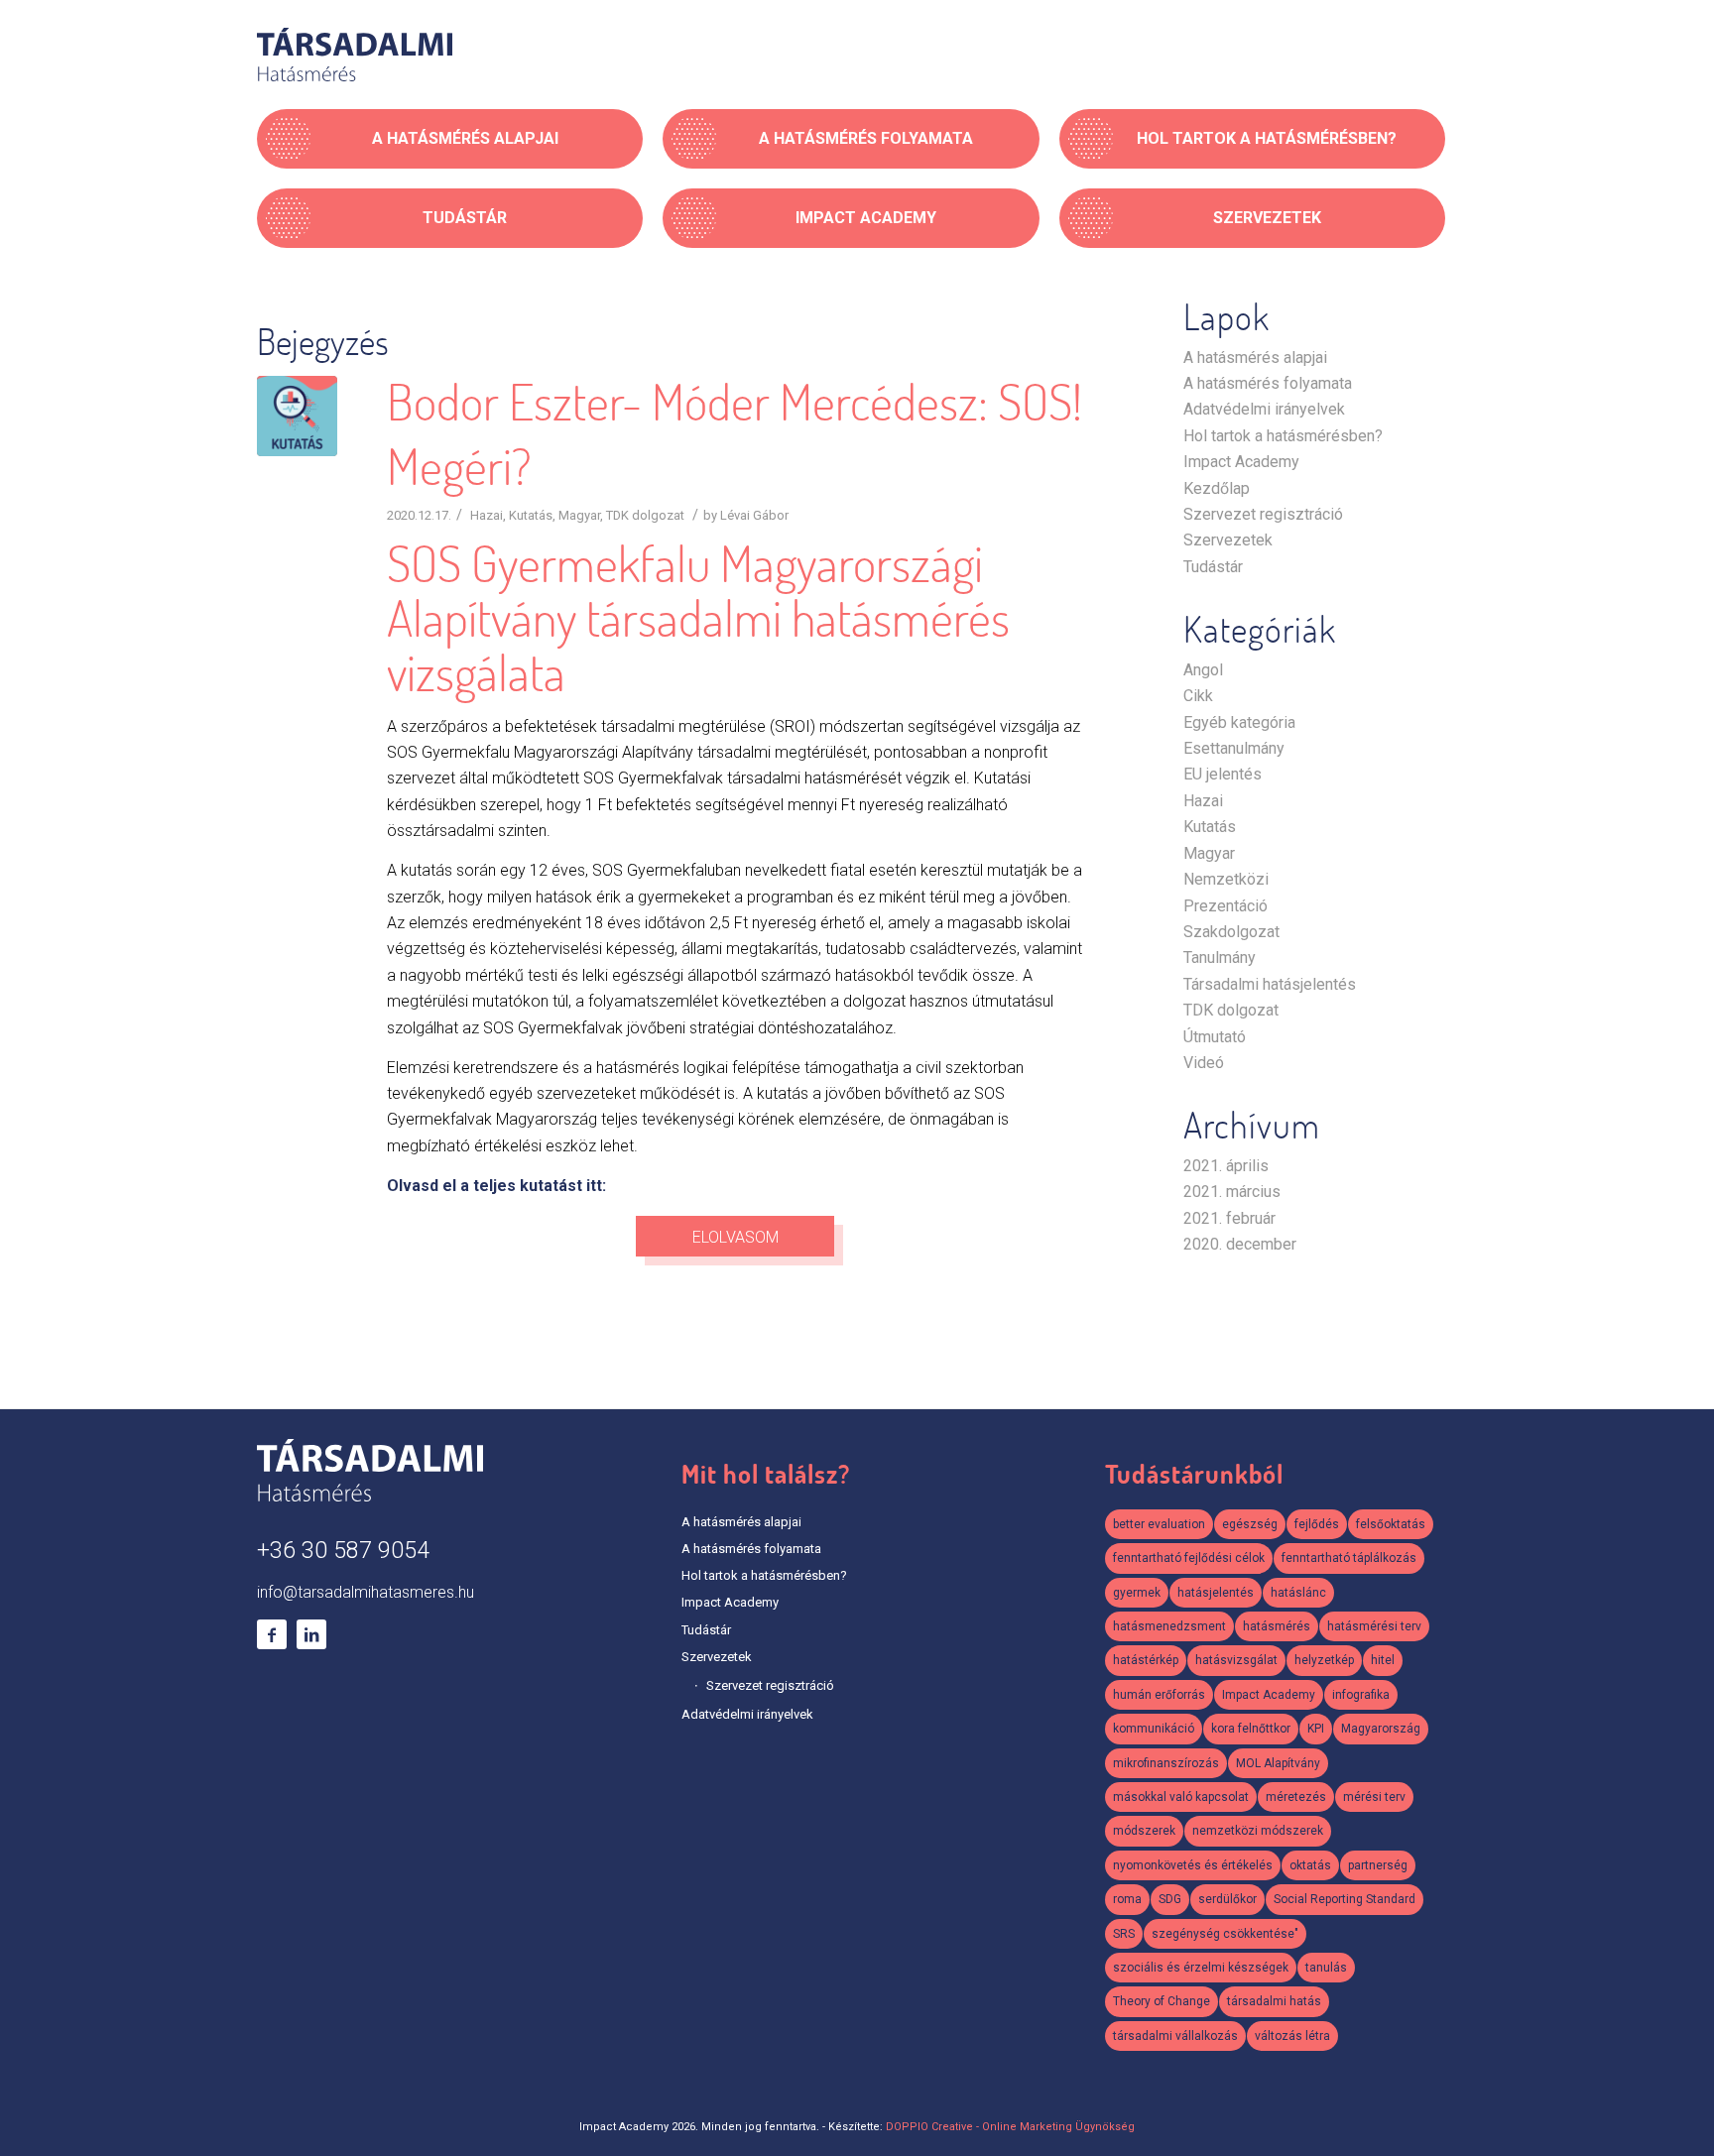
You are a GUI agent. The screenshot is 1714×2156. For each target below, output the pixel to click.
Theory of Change (1162, 2001)
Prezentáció (1225, 906)
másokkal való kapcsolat (1181, 1797)
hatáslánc (1298, 1593)
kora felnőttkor (1251, 1729)
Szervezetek (1228, 540)
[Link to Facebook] (272, 1634)
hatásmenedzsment (1169, 1626)
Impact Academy (1241, 462)
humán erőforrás (1159, 1695)
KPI (1316, 1729)
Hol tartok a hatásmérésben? (1283, 436)
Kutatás (531, 515)
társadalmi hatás (1274, 2001)
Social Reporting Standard (1345, 1899)
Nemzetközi (1226, 879)
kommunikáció (1154, 1729)
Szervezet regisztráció (1263, 514)
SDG (1170, 1899)
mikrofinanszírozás (1166, 1763)
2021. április (1226, 1166)
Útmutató (1215, 1037)
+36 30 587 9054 (343, 1551)
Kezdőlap (1217, 488)
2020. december (1240, 1244)
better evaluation (1159, 1524)
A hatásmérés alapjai (1255, 358)
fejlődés (1317, 1524)
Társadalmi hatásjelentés (1270, 984)
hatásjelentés (1216, 1593)
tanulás (1326, 1968)
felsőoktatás (1391, 1524)
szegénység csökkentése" (1225, 1934)
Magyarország (1381, 1729)
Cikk (1198, 696)
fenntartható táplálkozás (1349, 1558)
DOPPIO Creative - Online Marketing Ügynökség (1010, 2127)
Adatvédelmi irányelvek (1264, 409)
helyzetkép (1324, 1660)
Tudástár (1213, 567)
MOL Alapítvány (1278, 1763)
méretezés (1296, 1797)
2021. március (1232, 1192)
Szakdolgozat (1231, 932)
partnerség (1378, 1865)
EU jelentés (1223, 774)
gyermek (1137, 1593)
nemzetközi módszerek (1258, 1831)
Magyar (579, 515)
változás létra (1292, 2036)
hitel (1383, 1660)
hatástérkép (1146, 1660)
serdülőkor (1227, 1899)
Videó (1204, 1063)
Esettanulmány (1234, 748)
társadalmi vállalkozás (1175, 2036)
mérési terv (1374, 1797)
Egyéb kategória (1239, 722)
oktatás (1310, 1865)
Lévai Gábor (754, 515)
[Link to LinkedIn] (311, 1634)
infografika (1361, 1695)
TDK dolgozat (645, 515)
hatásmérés (1277, 1626)
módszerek (1144, 1831)
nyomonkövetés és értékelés (1193, 1865)
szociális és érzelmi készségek (1201, 1968)
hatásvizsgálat (1236, 1660)
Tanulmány (1220, 958)
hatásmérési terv (1374, 1626)
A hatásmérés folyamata (1268, 383)
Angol (1203, 670)
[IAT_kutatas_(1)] (297, 416)
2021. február (1229, 1218)
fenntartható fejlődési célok (1189, 1558)
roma (1127, 1899)
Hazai (487, 515)
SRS (1124, 1934)
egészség (1250, 1524)
